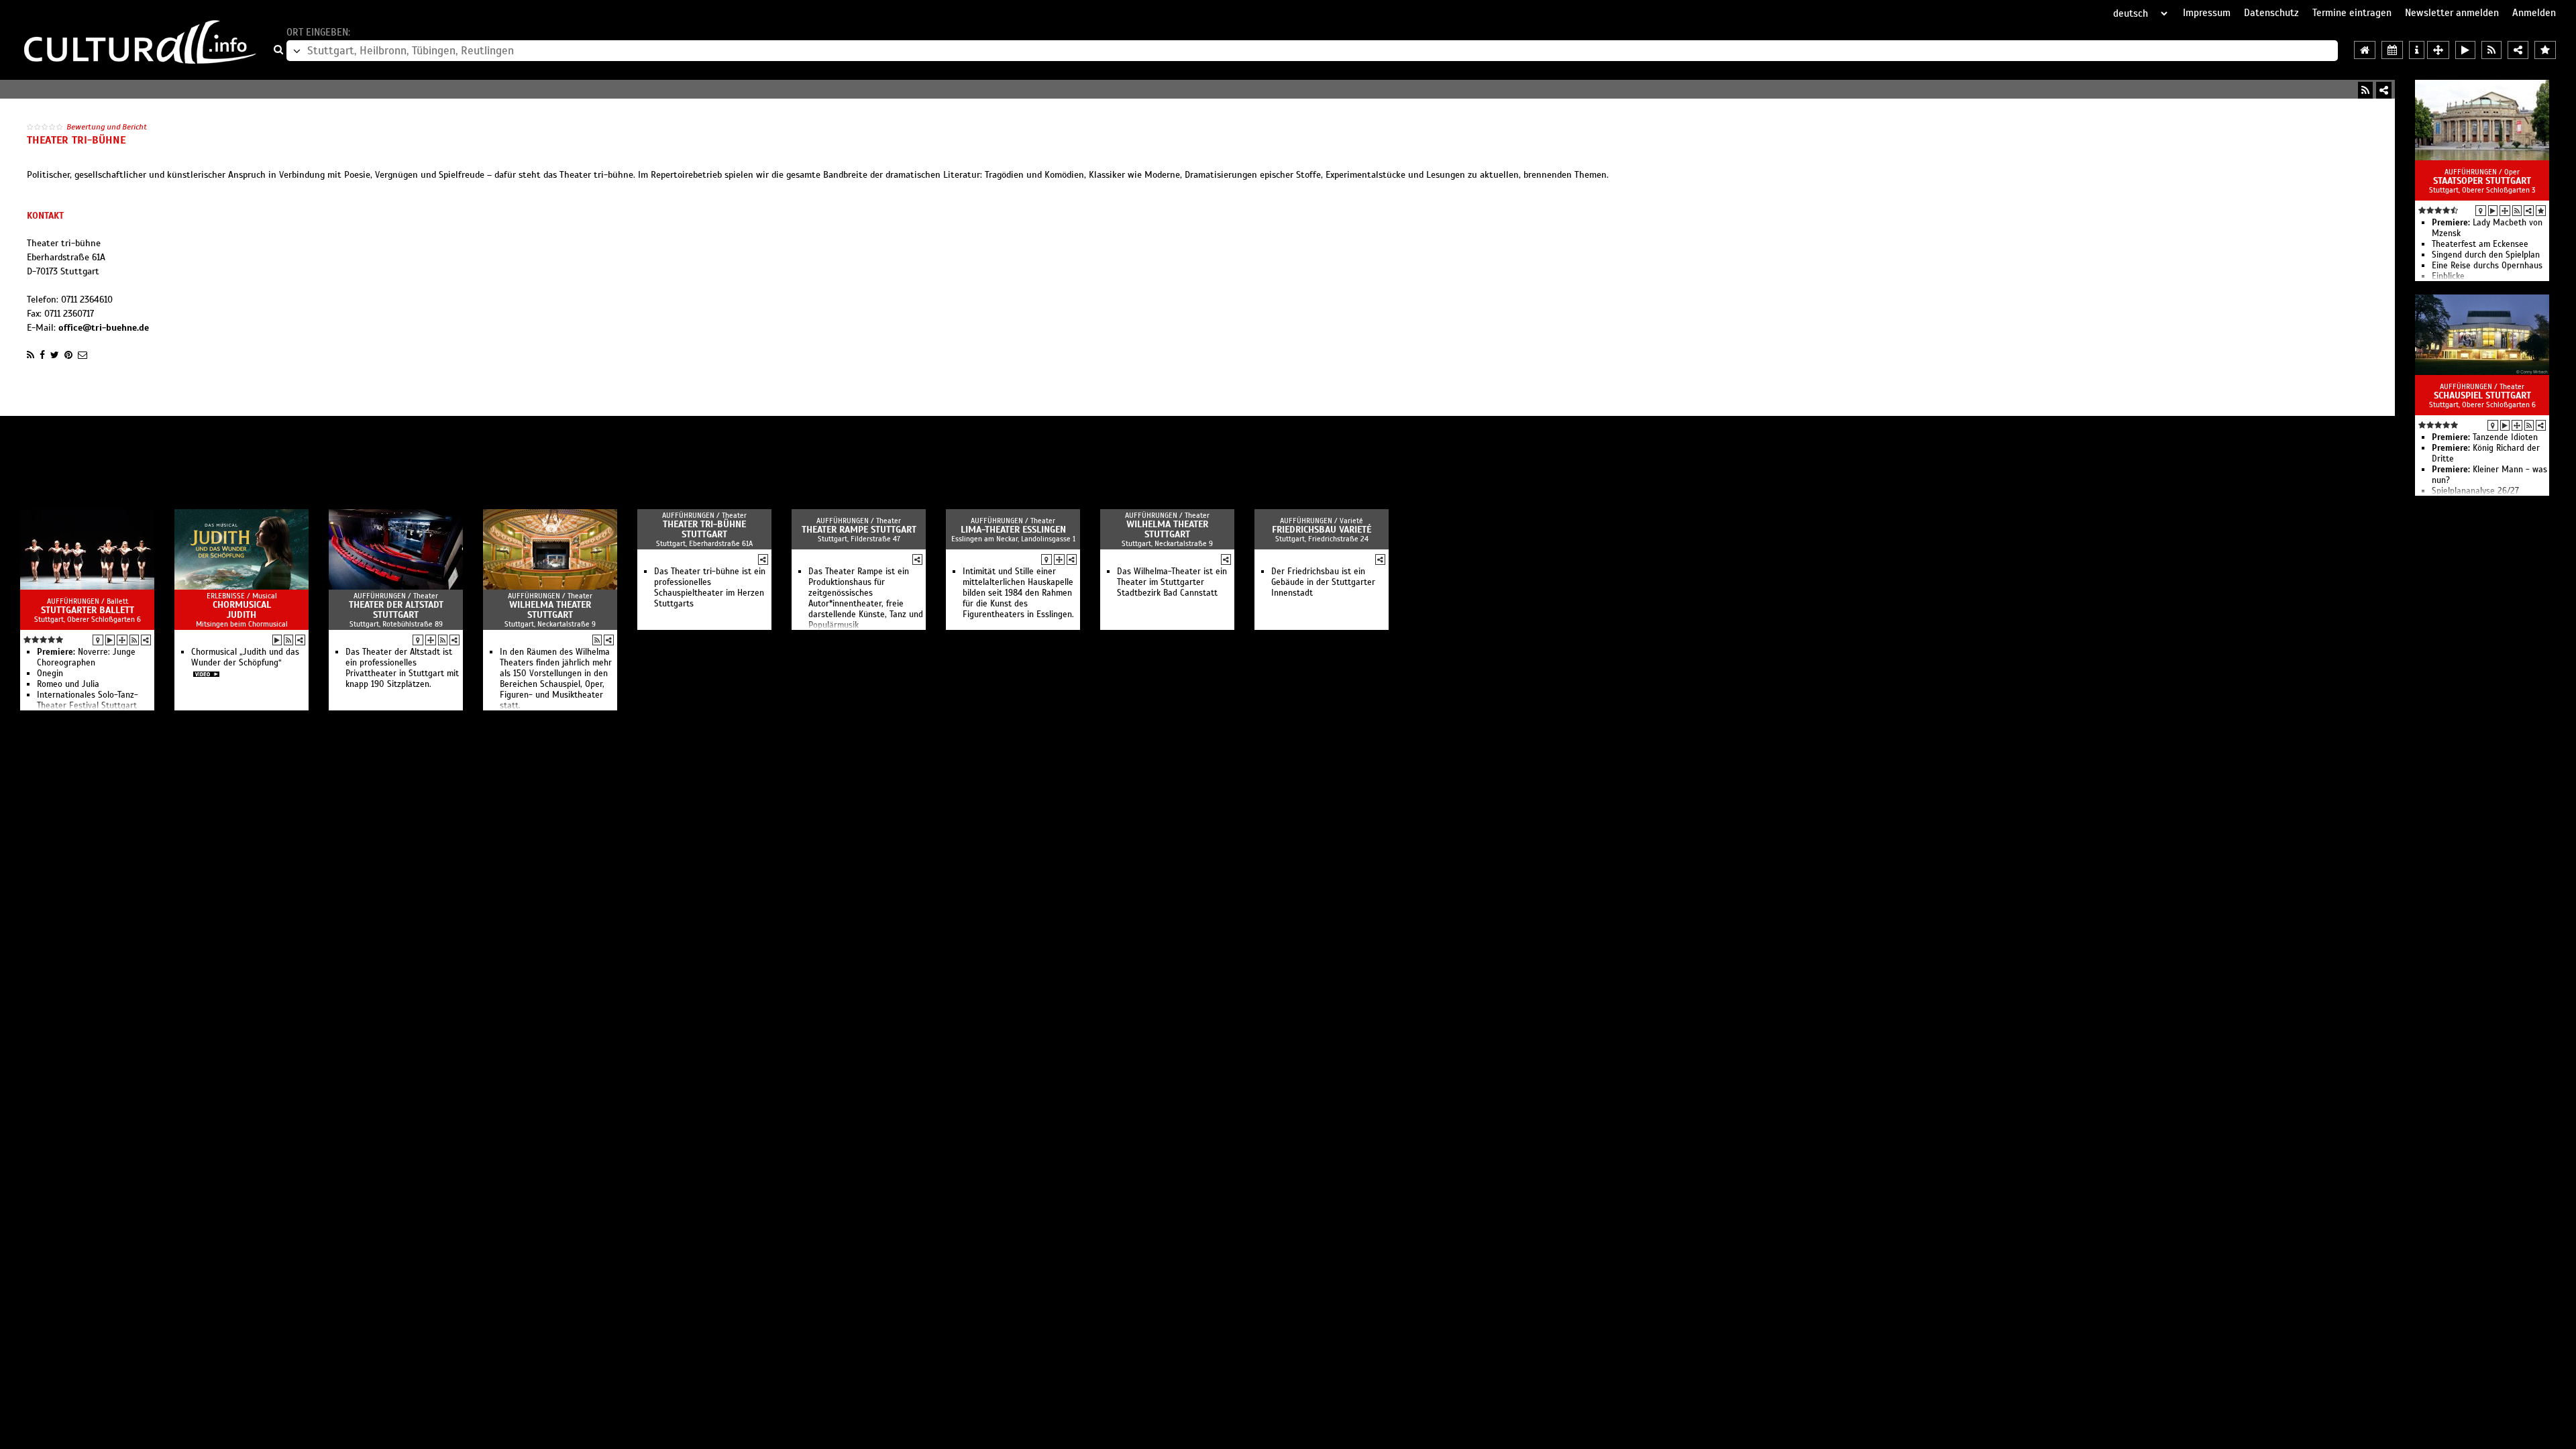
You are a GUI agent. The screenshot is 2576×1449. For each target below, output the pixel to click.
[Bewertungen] (2541, 211)
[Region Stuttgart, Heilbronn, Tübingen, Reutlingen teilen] (2518, 50)
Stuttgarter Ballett (88, 610)
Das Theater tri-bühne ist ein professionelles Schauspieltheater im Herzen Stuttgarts (710, 588)
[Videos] (2493, 211)
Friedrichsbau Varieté (1322, 530)
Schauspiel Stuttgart (2482, 395)
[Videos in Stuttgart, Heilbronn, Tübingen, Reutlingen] (2465, 50)
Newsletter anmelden (2452, 13)
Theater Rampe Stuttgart (859, 530)
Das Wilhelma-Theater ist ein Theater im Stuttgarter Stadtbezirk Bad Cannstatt (1172, 582)
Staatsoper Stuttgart (2482, 181)
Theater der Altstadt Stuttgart (396, 610)
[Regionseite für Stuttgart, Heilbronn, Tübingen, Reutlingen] (2365, 50)
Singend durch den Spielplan (2486, 255)
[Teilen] (2384, 90)
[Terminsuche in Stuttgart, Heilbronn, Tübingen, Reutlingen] (2392, 50)
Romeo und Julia (68, 684)
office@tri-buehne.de (104, 328)
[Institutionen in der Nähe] (2505, 211)
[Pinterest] (68, 355)
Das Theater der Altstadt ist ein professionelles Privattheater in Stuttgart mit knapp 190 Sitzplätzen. (402, 668)
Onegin (50, 674)
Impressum (2207, 13)
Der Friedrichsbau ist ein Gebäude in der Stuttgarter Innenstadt (1323, 582)
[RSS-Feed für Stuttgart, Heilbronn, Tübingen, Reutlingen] (2491, 50)
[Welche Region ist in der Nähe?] (2438, 50)
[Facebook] (42, 355)
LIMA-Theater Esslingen (1013, 530)
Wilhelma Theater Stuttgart (550, 610)
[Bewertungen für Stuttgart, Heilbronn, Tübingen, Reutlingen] (2545, 50)
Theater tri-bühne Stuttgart (704, 529)
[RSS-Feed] (2365, 90)
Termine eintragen (2352, 13)
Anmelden (2534, 13)
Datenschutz (2271, 13)
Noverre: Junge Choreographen (86, 657)
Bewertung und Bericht (107, 127)
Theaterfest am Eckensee (2480, 244)
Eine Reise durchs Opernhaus (2487, 266)
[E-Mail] (83, 355)
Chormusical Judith (242, 610)
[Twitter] (55, 355)
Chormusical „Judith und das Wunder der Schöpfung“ (245, 657)
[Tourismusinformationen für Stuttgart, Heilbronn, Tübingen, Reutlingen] (2417, 50)
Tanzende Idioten (2485, 437)
